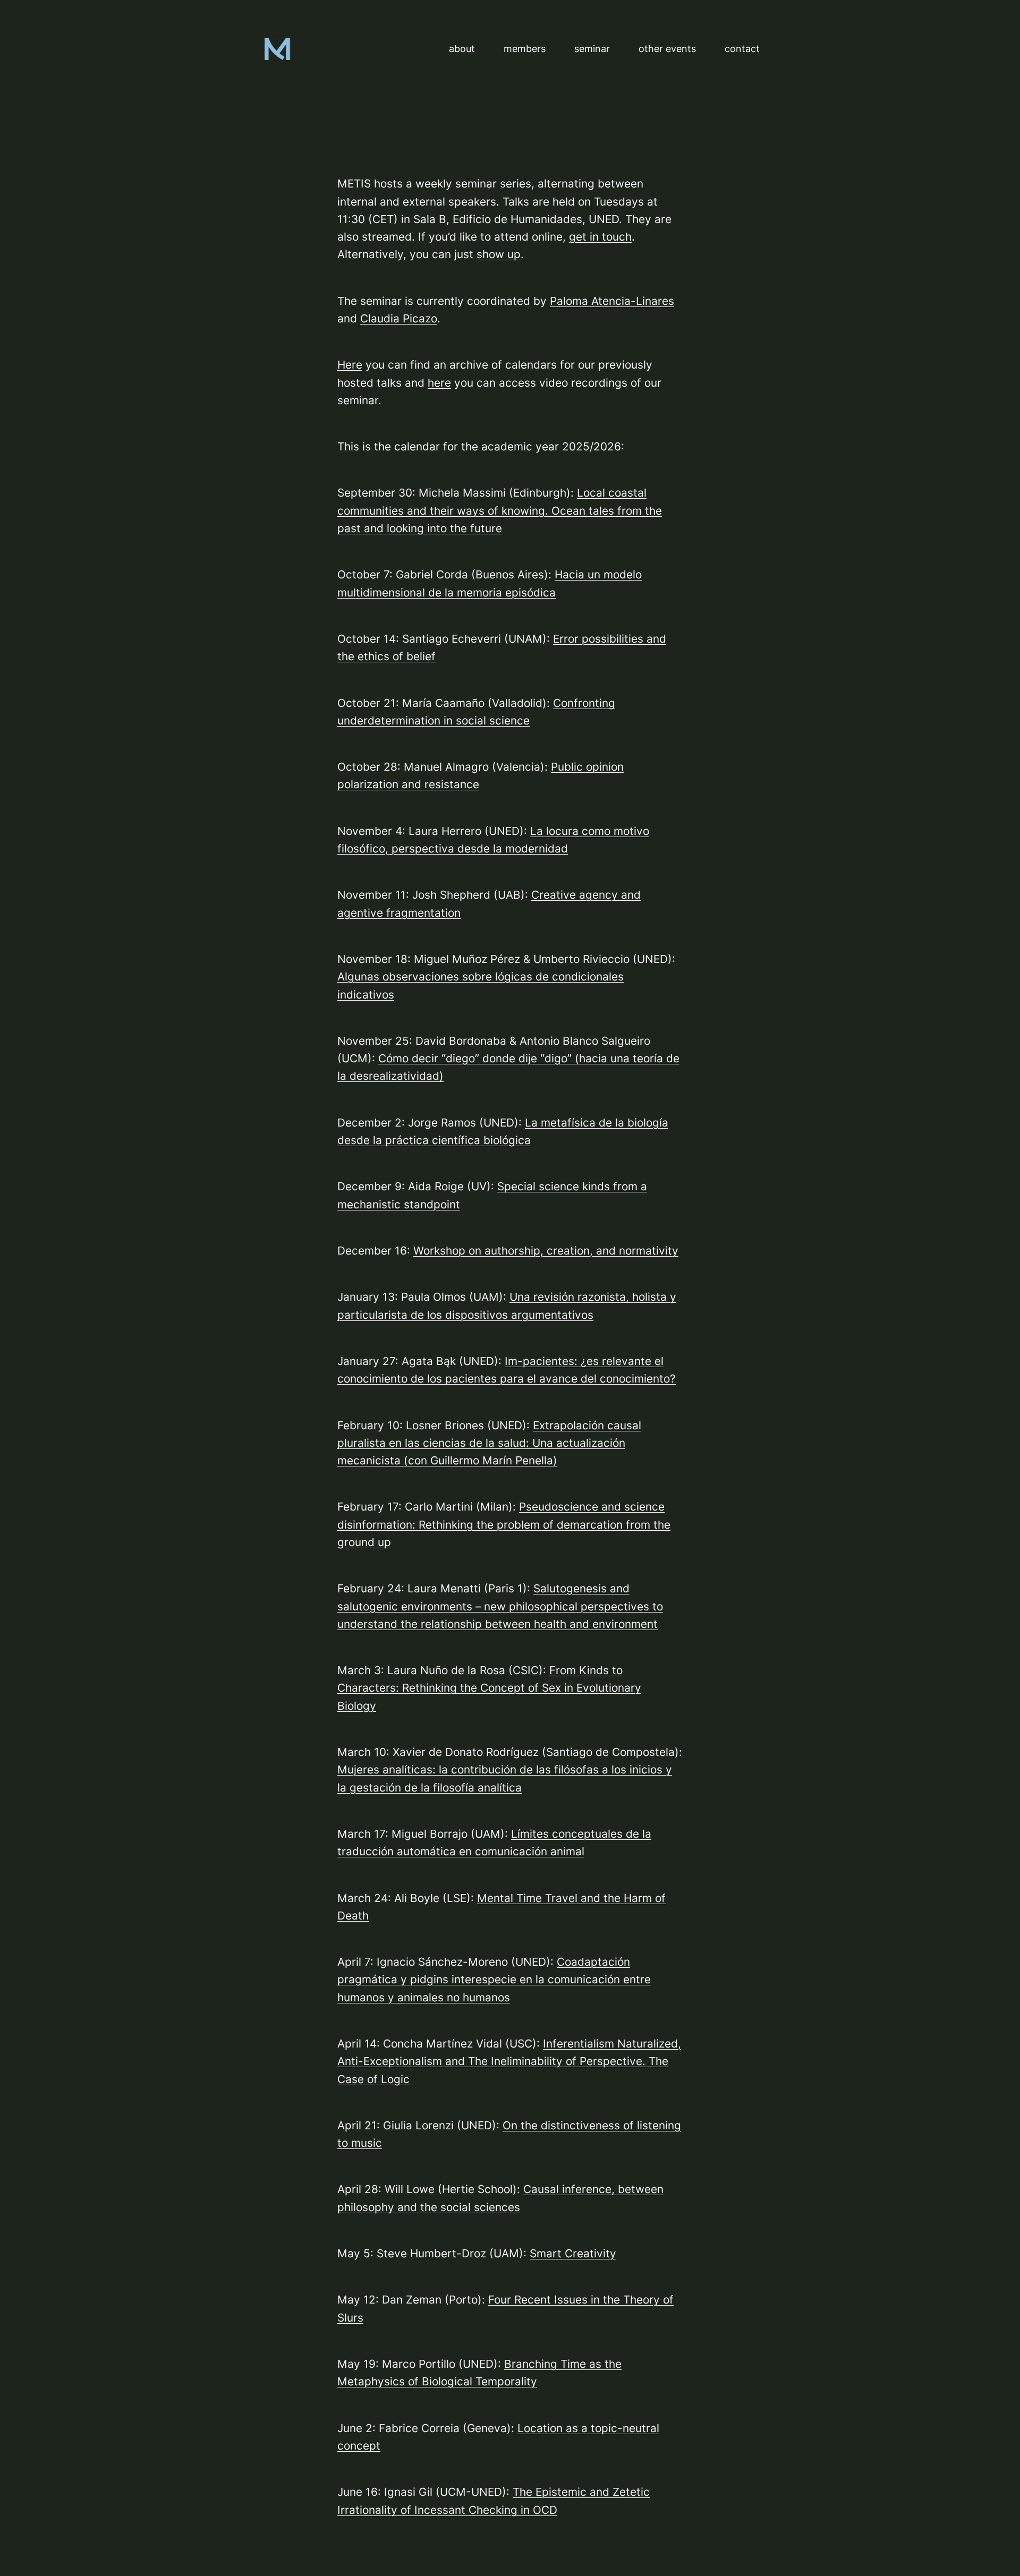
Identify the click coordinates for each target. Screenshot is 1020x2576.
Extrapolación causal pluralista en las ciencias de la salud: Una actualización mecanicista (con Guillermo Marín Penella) (489, 1443)
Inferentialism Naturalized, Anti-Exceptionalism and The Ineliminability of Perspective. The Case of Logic (509, 2061)
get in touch (600, 237)
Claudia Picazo (399, 318)
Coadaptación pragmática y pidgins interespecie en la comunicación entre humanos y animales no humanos (494, 1980)
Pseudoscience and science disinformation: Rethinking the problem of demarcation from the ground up (504, 1524)
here (439, 383)
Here (350, 365)
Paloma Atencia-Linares (612, 301)
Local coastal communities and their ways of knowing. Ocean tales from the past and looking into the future (500, 510)
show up (499, 254)
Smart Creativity (573, 2253)
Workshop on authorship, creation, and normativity (546, 1251)
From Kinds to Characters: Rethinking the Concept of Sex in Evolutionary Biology (489, 1688)
